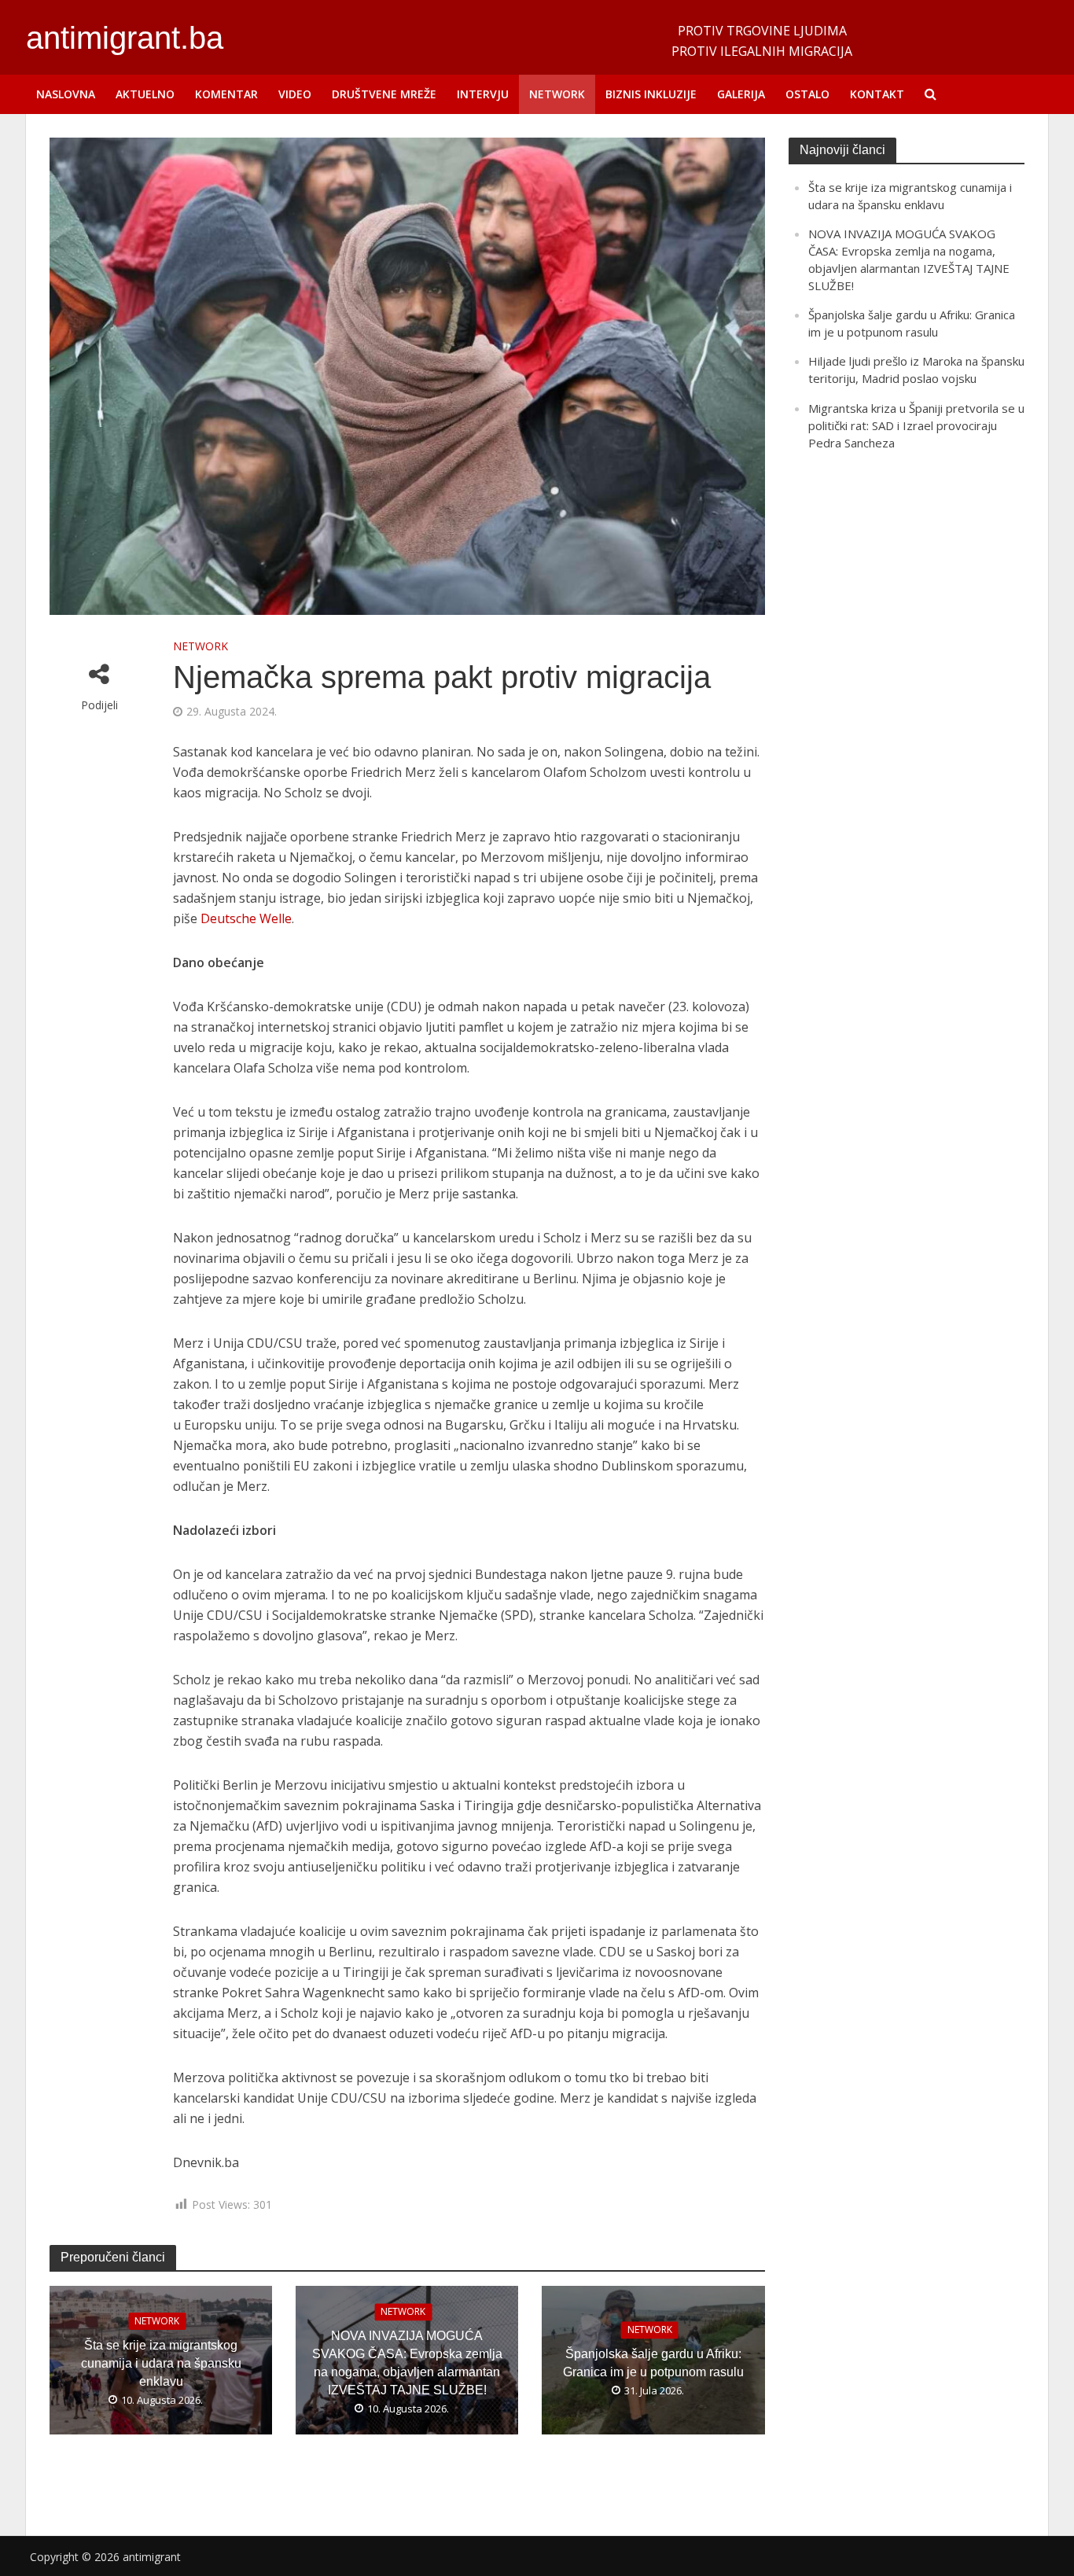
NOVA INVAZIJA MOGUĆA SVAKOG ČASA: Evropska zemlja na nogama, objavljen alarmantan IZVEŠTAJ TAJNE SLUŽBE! (407, 2363)
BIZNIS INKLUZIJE (651, 94)
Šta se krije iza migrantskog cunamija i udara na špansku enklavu (161, 2363)
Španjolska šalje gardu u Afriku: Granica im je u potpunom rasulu (653, 2363)
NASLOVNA (66, 94)
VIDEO (295, 94)
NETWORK (557, 94)
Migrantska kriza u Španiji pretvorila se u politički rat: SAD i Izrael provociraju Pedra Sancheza (916, 425)
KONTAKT (877, 94)
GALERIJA (741, 94)
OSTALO (807, 94)
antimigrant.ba (125, 38)
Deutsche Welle (246, 918)
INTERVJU (483, 94)
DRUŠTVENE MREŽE (384, 94)
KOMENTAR (226, 94)
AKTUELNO (145, 94)
